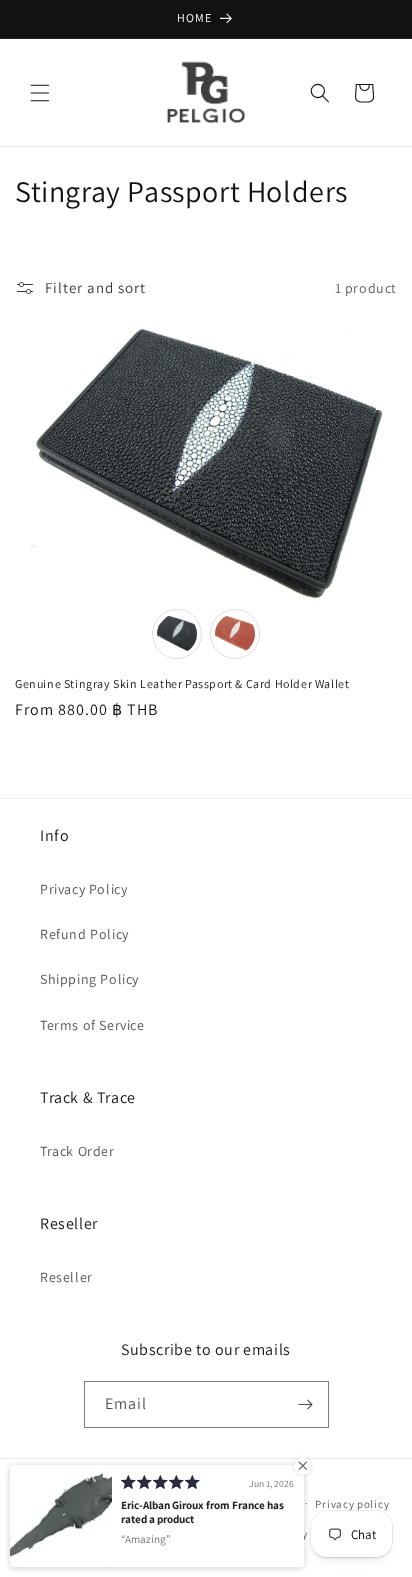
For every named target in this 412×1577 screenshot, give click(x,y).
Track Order (77, 1151)
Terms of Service (92, 1025)
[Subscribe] (306, 1404)
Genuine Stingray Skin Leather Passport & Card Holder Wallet (182, 683)
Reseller (66, 1277)
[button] (40, 93)
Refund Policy (84, 934)
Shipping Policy (89, 979)
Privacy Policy (83, 889)
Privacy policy (352, 1504)
